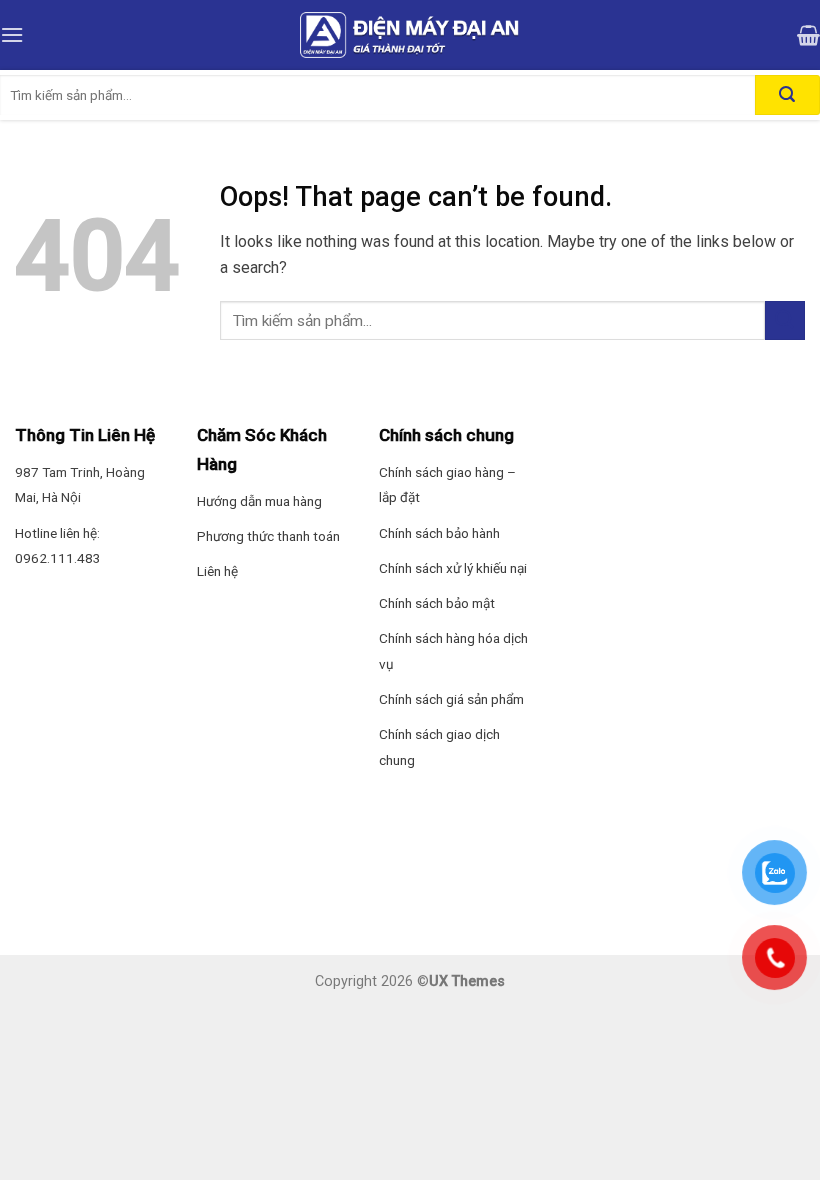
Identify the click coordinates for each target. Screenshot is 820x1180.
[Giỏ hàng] (808, 35)
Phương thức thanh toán (268, 536)
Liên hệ (217, 571)
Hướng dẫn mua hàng (259, 501)
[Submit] (785, 320)
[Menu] (12, 34)
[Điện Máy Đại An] (410, 35)
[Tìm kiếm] (787, 95)
